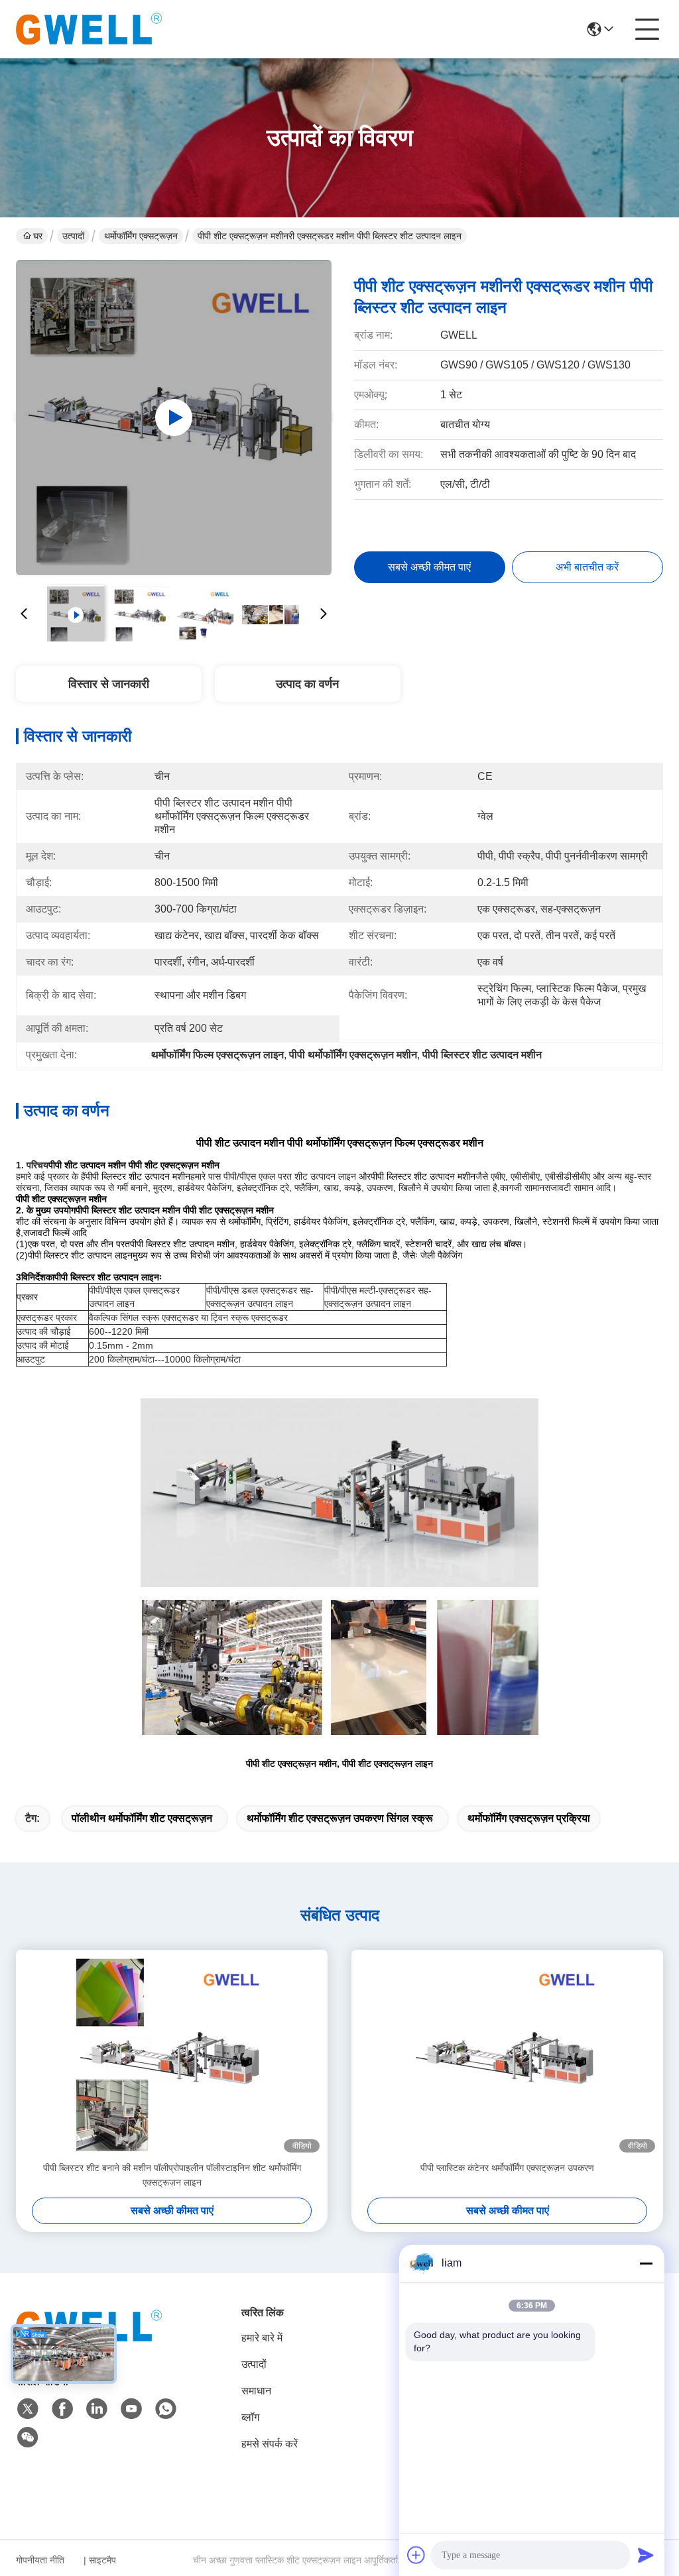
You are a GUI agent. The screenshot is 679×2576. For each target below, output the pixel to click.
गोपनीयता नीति (40, 2560)
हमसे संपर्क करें (270, 2444)
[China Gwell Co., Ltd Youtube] (131, 2409)
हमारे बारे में (262, 2338)
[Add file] (416, 2555)
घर (38, 236)
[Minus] (646, 2263)
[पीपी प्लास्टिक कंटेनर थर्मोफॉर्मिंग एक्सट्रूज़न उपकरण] (507, 2055)
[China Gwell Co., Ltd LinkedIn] (97, 2409)
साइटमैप (102, 2560)
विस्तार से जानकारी (109, 684)
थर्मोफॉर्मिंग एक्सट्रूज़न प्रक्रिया (529, 1818)
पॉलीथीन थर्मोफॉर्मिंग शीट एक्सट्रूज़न (142, 1818)
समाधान (256, 2391)
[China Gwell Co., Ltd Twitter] (28, 2409)
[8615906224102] (166, 2409)
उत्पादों (73, 236)
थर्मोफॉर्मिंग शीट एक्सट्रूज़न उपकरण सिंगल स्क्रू (340, 1818)
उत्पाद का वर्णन (307, 684)
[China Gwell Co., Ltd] (89, 29)
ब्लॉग (250, 2417)
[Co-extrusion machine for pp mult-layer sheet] (174, 418)
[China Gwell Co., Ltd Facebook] (62, 2409)
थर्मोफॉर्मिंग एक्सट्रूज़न (141, 236)
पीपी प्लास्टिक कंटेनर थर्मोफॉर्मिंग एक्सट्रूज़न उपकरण (507, 2168)
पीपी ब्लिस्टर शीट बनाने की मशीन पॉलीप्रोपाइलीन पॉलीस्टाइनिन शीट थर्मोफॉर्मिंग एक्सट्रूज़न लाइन (172, 2175)
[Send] (646, 2555)
